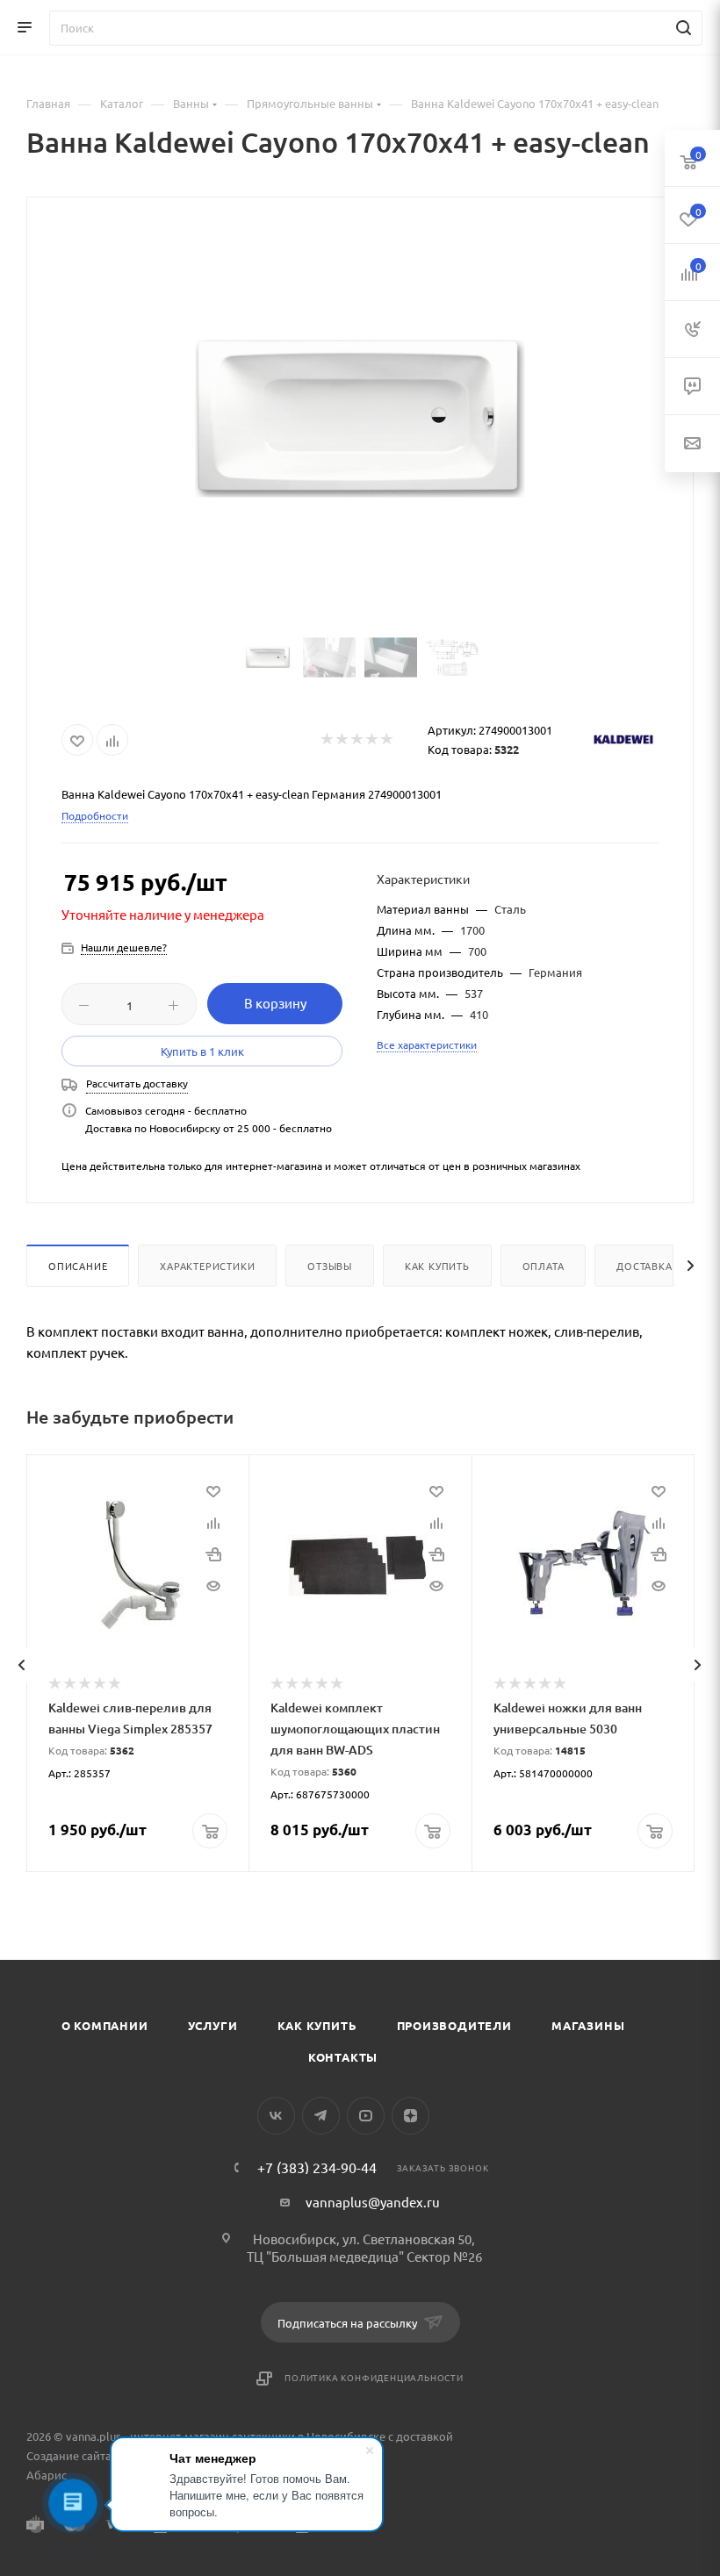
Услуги (213, 2025)
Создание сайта (69, 2455)
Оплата (544, 1266)
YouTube (366, 2116)
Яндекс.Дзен (410, 2116)
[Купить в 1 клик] (213, 1553)
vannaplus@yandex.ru (373, 2202)
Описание (78, 1266)
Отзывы (330, 1266)
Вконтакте (276, 2116)
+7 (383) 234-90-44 (317, 2167)
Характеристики (207, 1266)
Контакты (343, 2057)
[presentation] (21, 1665)
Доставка (644, 1266)
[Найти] (681, 28)
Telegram (321, 2116)
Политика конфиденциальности (374, 2377)
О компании (105, 2025)
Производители (454, 2025)
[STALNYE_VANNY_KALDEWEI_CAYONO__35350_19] (360, 419)
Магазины (588, 2025)
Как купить (437, 1266)
